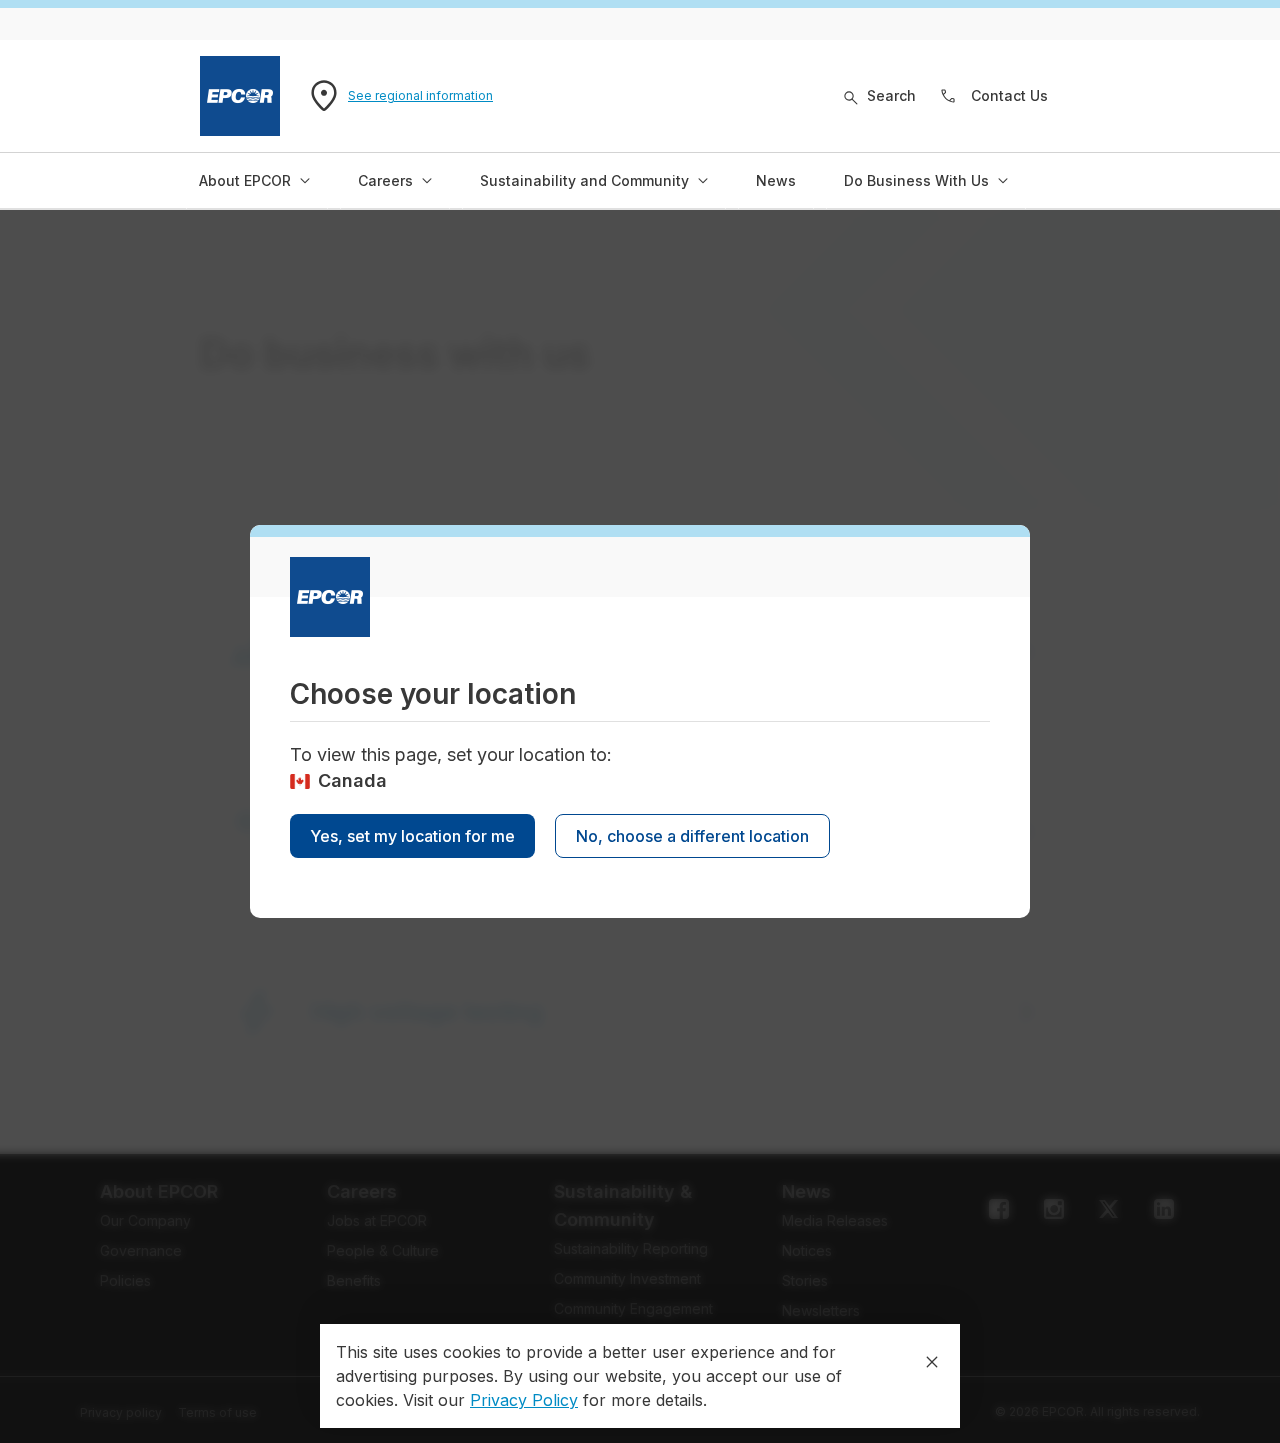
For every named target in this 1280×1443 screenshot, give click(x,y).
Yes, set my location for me (412, 836)
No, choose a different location (692, 836)
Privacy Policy (524, 1400)
